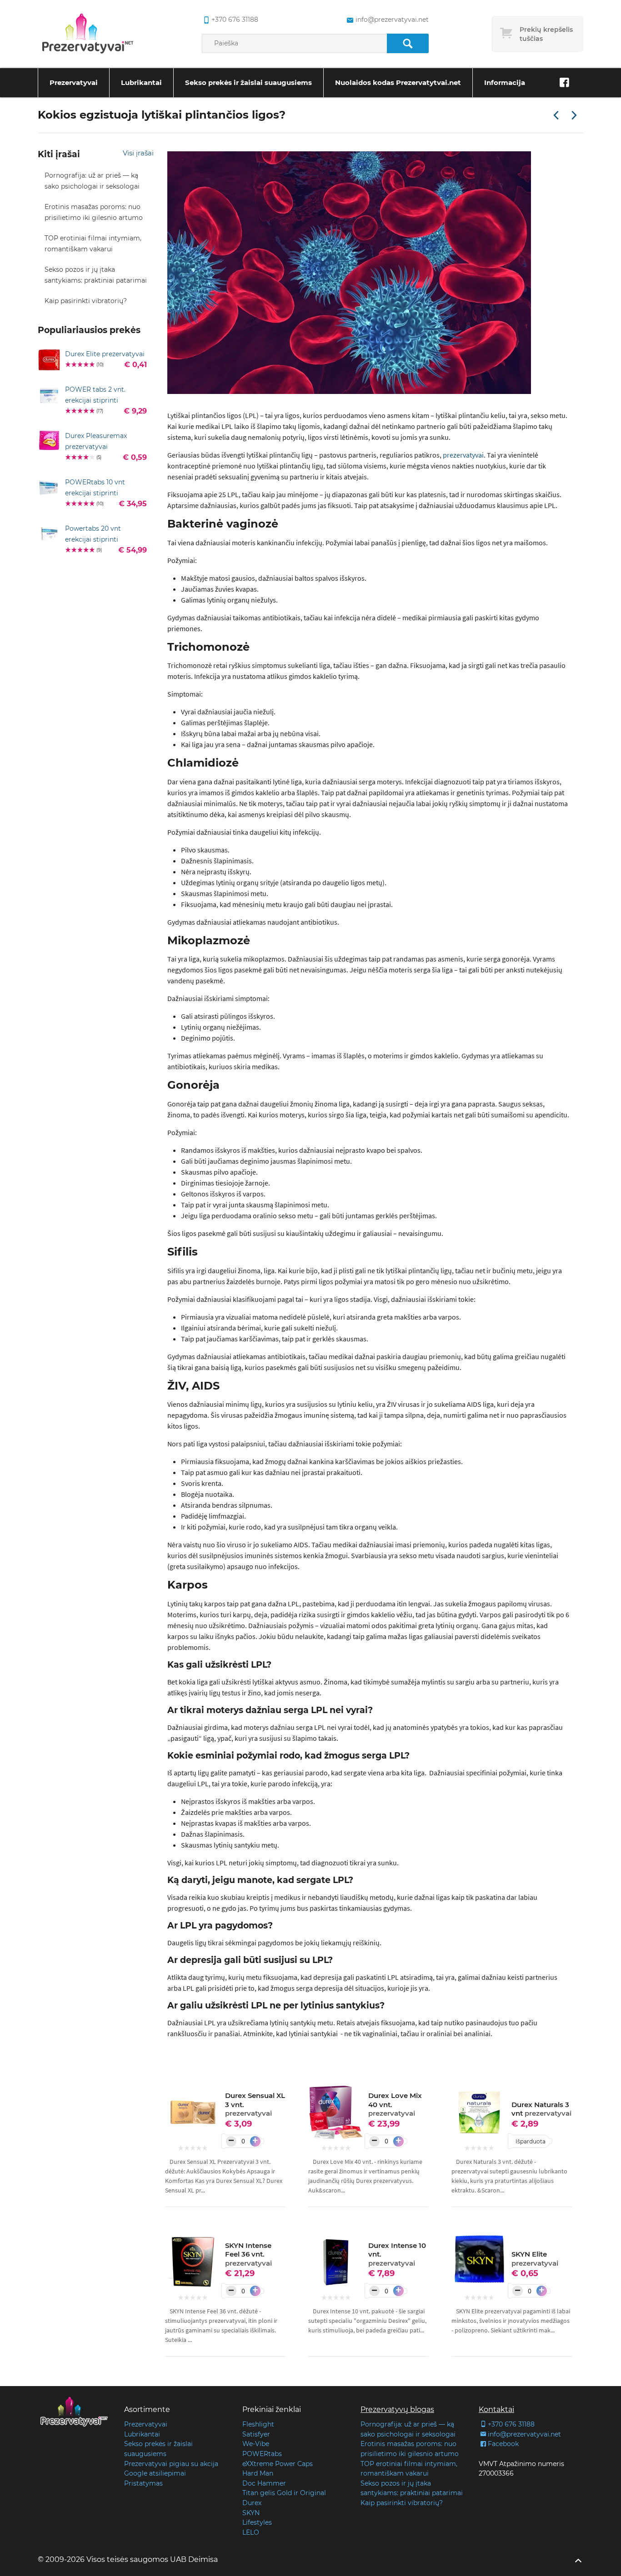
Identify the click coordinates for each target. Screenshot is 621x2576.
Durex (252, 2503)
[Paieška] (408, 43)
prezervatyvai (463, 455)
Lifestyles (257, 2522)
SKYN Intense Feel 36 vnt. (248, 2254)
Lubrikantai (141, 82)
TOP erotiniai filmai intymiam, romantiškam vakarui (93, 244)
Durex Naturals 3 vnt (541, 2109)
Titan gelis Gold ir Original (284, 2493)
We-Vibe (256, 2444)
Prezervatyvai (74, 82)
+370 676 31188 (235, 20)
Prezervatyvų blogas (397, 2409)
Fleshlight (258, 2424)
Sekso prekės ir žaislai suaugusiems (248, 82)
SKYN (251, 2513)
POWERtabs (262, 2454)
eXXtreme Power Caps (278, 2464)
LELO (251, 2532)
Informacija (505, 82)
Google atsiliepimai (155, 2473)
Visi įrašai (138, 153)
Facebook (503, 2444)
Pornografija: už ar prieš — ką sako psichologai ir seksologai (92, 181)
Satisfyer (256, 2434)
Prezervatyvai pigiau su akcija (171, 2464)
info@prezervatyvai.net (392, 20)
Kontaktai (496, 2409)
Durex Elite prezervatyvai (105, 354)
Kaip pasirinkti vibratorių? (86, 301)
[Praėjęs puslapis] (556, 116)
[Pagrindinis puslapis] (88, 34)
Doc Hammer (264, 2483)
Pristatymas (143, 2483)
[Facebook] (564, 83)
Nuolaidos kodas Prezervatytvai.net (398, 82)
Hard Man (258, 2473)
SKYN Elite (535, 2259)
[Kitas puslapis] (574, 116)
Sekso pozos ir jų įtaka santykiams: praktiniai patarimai (96, 275)
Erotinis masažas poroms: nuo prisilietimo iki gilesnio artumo (94, 212)
